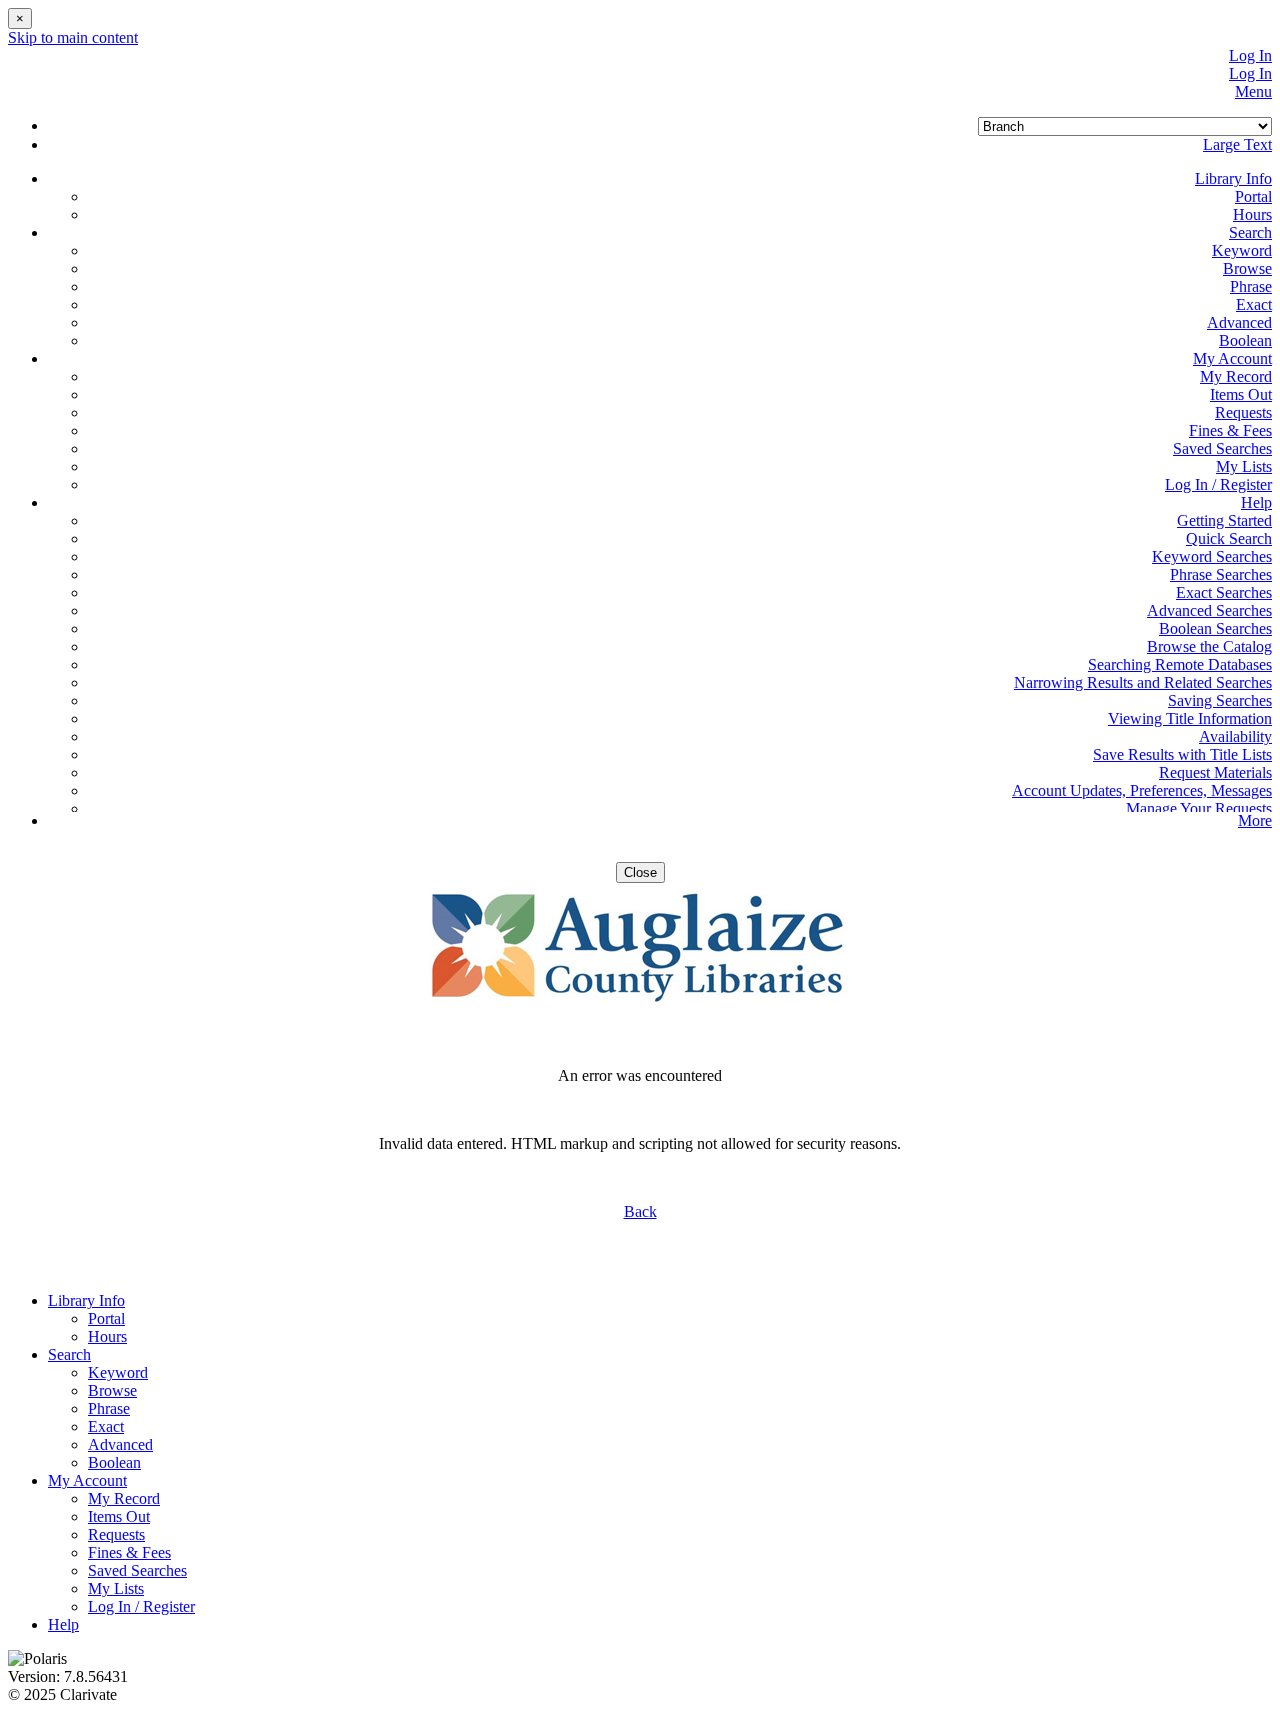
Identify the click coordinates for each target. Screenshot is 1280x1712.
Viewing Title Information (1190, 718)
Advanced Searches (1209, 610)
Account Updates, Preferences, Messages (1142, 790)
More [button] (1255, 820)
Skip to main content (73, 37)
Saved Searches (1222, 448)
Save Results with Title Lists (1182, 754)
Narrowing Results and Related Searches (1143, 682)
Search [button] (1250, 232)
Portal (1253, 196)
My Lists (1244, 466)
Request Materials (1215, 772)
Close (640, 872)
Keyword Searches (1212, 556)
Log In (1250, 55)
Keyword (1242, 250)
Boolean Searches (1215, 628)
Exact (1254, 304)
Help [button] (1256, 502)
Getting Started (1224, 520)
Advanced (1239, 322)
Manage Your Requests (1199, 808)
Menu (1253, 91)
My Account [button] (1232, 358)
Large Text (1237, 144)
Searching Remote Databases (1180, 664)
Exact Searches (1224, 592)
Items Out (1241, 394)
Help (63, 1624)
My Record (1236, 376)
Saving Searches (1220, 700)
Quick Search (1229, 538)
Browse (1247, 268)
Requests (1243, 412)
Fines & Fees (1230, 430)
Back (640, 1211)
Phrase (1251, 286)
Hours (1252, 214)
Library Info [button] (1233, 178)
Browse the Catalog (1209, 646)
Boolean (1245, 340)
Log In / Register (1218, 484)
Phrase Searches (1221, 574)
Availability (1235, 736)
